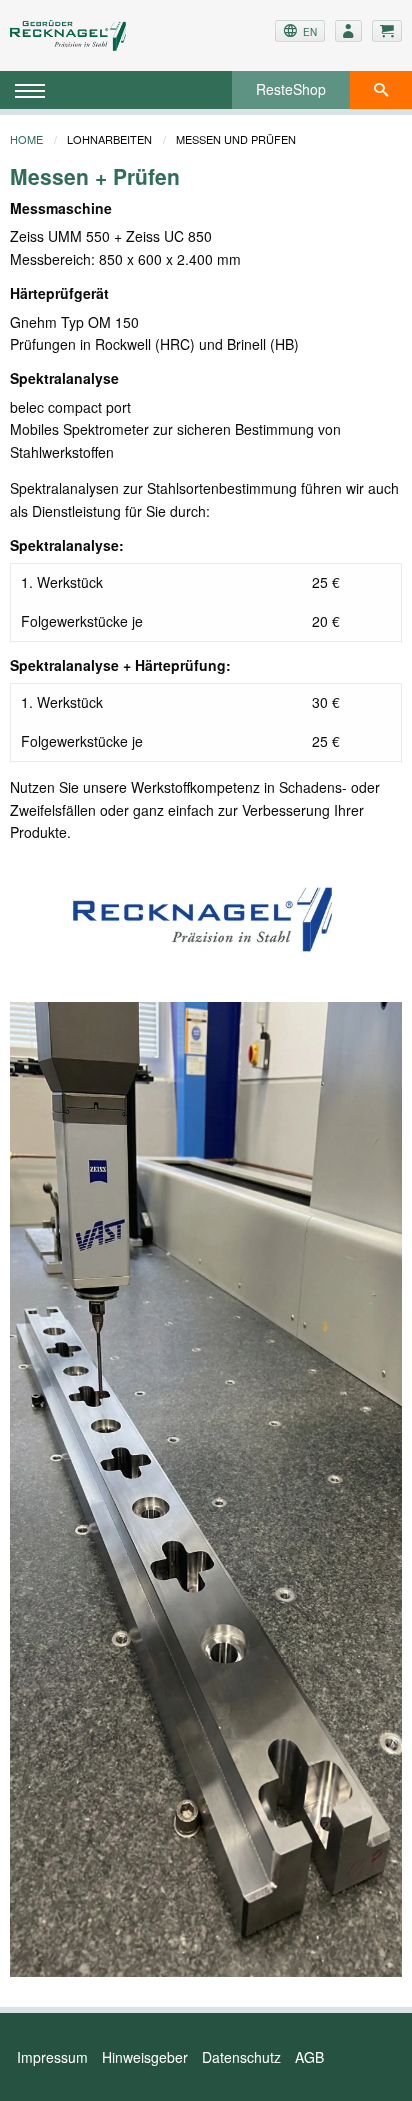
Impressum (52, 2057)
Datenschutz (241, 2057)
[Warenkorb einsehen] (387, 31)
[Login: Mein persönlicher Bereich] (348, 31)
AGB (309, 2057)
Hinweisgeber (145, 2057)
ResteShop (291, 89)
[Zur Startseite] (75, 35)
